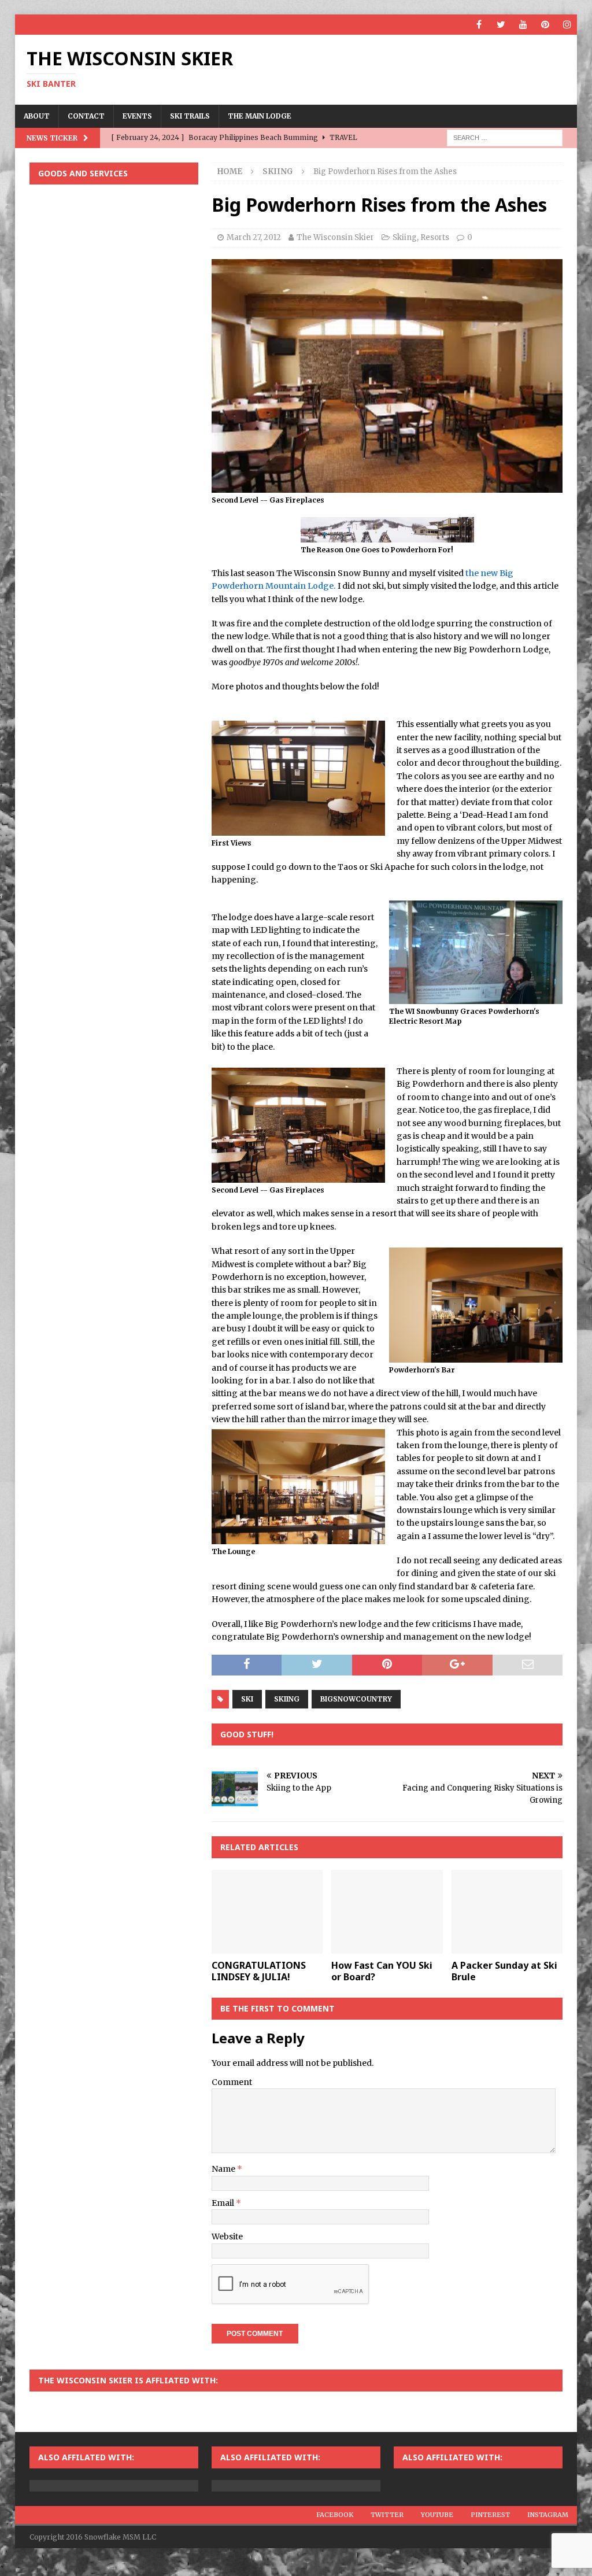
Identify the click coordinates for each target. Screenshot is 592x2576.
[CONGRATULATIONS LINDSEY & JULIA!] (267, 1912)
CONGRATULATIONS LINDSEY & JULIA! (259, 1971)
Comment (232, 2082)
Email (224, 2203)
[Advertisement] (114, 268)
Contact (86, 116)
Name (224, 2169)
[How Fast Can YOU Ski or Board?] (387, 1912)
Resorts (435, 237)
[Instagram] (567, 25)
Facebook (335, 2515)
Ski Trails (190, 116)
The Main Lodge (260, 116)
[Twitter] (501, 25)
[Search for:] (505, 137)
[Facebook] (479, 25)
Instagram (548, 2515)
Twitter (387, 2515)
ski (247, 1699)
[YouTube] (523, 25)
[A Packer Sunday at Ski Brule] (507, 1912)
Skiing (405, 237)
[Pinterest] (545, 25)
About (37, 116)
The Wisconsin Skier (335, 237)
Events (137, 116)
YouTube (437, 2515)
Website (227, 2237)
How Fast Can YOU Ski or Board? (382, 1971)
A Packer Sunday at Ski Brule (504, 1971)
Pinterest (490, 2515)
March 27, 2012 (254, 237)
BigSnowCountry (356, 1699)
